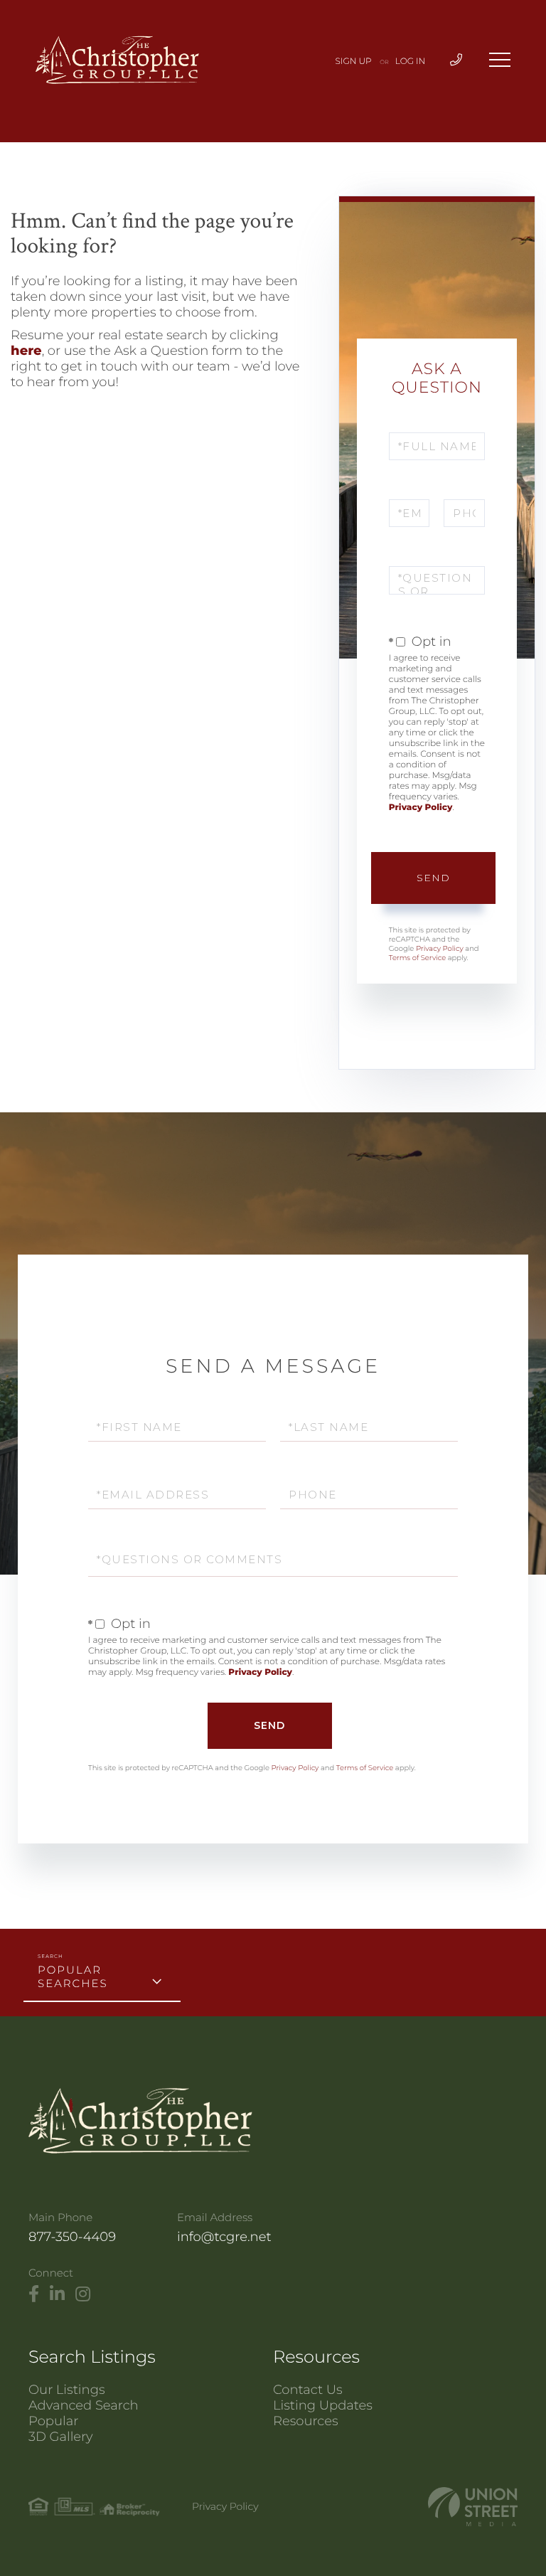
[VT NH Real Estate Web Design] (473, 2507)
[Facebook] (34, 2294)
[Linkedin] (57, 2294)
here (26, 351)
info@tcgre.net (224, 2237)
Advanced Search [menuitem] (84, 2405)
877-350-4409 (72, 2237)
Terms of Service (417, 958)
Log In (411, 62)
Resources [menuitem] (306, 2421)
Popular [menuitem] (53, 2421)
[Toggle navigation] (500, 60)
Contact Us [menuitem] (308, 2390)
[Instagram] (83, 2294)
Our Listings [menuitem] (67, 2390)
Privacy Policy (421, 808)
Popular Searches (73, 1976)
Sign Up (354, 62)
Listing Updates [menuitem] (323, 2405)
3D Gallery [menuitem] (61, 2437)
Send (433, 878)
